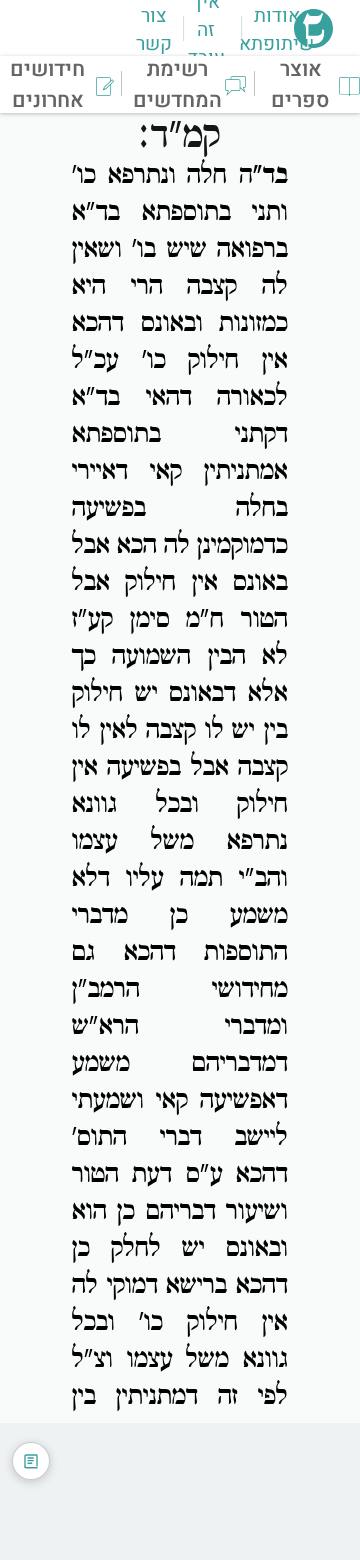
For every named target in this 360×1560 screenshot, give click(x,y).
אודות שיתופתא (276, 30)
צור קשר (154, 30)
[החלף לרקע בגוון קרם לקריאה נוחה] (31, 1461)
